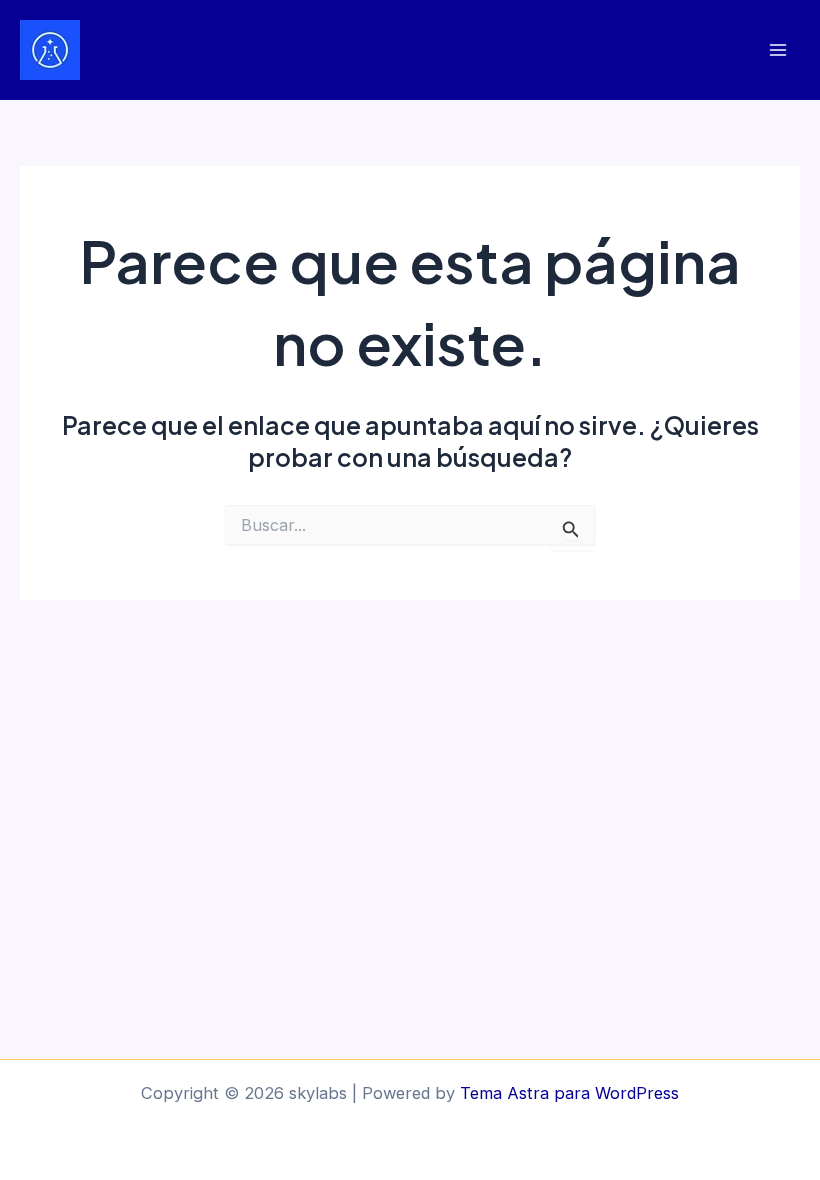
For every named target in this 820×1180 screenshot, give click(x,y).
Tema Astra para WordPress (569, 1093)
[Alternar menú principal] (777, 50)
